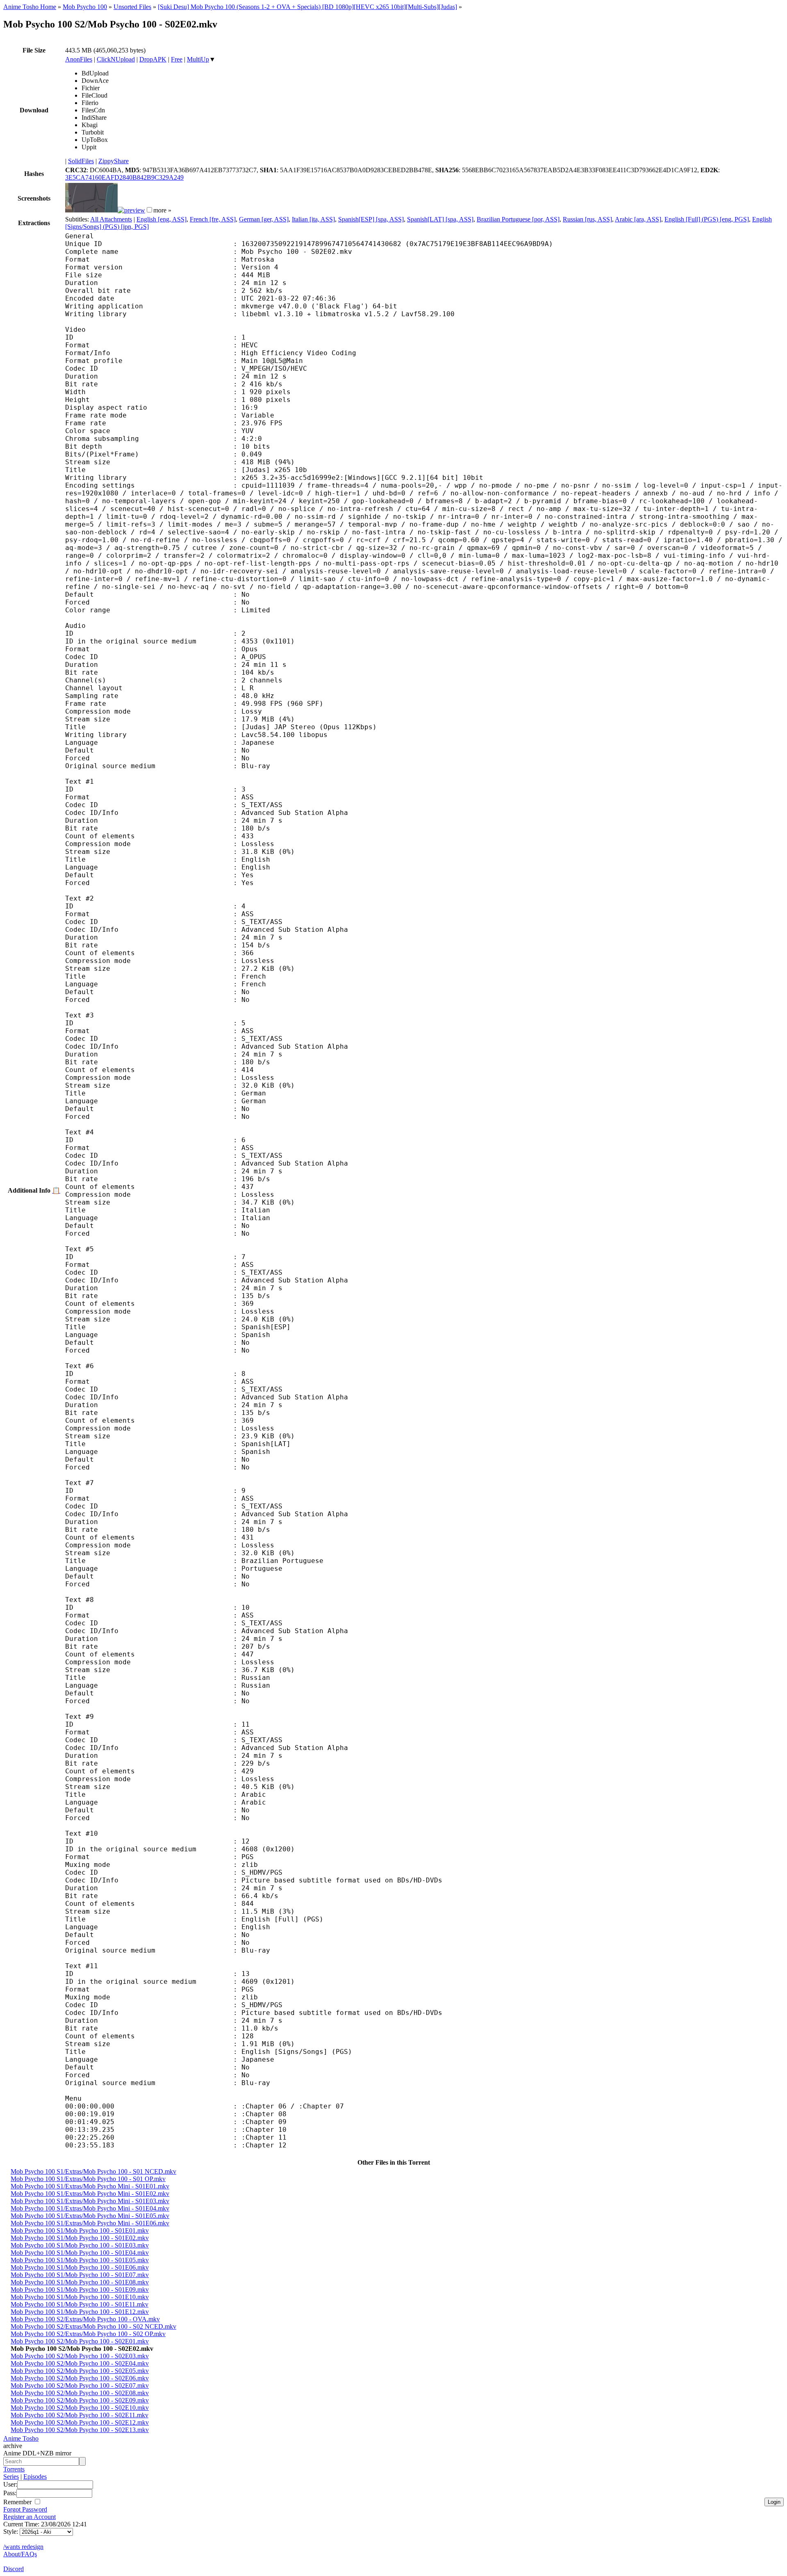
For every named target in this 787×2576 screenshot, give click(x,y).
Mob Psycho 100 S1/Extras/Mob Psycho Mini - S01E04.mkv (90, 2208)
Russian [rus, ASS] (587, 219)
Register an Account (30, 2517)
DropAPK (153, 59)
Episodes (35, 2477)
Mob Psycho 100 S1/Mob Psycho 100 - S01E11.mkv (80, 2304)
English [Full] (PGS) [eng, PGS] (707, 219)
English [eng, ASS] (161, 219)
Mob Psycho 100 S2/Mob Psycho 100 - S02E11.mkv (80, 2415)
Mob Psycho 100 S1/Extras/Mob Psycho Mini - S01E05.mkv (90, 2216)
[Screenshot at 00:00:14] (91, 210)
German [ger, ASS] (264, 219)
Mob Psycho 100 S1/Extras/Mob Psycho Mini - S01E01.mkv (90, 2186)
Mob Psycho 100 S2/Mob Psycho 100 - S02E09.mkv (80, 2400)
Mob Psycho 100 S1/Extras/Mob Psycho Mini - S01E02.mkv (90, 2194)
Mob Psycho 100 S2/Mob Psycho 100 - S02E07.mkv (80, 2385)
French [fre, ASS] (213, 219)
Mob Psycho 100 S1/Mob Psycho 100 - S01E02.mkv (80, 2238)
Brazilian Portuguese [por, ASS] (518, 219)
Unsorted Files (132, 7)
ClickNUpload (116, 59)
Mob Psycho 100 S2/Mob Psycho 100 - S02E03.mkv (80, 2356)
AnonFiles (79, 59)
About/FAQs (20, 2554)
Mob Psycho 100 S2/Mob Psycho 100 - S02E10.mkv (80, 2408)
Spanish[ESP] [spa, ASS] (371, 219)
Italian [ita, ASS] (313, 219)
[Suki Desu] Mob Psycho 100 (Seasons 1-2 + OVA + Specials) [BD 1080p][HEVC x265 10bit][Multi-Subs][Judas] (307, 7)
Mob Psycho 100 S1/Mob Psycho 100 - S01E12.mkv (80, 2312)
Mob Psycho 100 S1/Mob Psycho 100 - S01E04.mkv (80, 2253)
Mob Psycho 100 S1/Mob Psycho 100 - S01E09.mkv (80, 2290)
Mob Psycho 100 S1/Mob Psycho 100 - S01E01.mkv (80, 2230)
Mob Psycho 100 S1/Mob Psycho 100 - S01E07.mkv (80, 2275)
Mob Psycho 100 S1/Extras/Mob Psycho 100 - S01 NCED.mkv (93, 2171)
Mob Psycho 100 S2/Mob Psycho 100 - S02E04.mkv (80, 2363)
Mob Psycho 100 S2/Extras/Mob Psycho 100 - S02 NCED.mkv (93, 2326)
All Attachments (111, 219)
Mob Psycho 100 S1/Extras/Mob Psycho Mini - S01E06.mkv (90, 2223)
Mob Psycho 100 (85, 7)
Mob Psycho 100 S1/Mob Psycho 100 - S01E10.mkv (80, 2297)
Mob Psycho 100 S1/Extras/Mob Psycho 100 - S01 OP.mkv (88, 2179)
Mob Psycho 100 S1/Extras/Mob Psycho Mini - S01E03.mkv (90, 2201)
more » (162, 210)
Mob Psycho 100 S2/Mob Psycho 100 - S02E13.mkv (80, 2430)
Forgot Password (25, 2509)
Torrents (14, 2469)
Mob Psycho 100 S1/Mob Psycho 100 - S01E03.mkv (80, 2245)
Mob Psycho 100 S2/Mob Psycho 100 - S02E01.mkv (80, 2341)
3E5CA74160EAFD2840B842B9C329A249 (124, 177)
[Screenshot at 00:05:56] (131, 210)
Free (177, 59)
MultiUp (198, 59)
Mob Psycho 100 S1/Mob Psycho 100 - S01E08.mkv (80, 2282)
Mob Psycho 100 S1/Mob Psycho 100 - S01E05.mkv (80, 2260)
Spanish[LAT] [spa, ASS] (440, 219)
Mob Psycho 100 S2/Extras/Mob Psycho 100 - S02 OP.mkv (88, 2334)
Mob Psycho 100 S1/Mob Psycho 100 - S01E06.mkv (80, 2267)
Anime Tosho (21, 2438)
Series (11, 2477)
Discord (14, 2569)
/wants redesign (23, 2547)
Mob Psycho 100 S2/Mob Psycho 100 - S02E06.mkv (80, 2378)
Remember (18, 2502)
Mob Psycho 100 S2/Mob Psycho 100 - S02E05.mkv (80, 2371)
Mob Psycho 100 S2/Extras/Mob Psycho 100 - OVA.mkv (85, 2319)
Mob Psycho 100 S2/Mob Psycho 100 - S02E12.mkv (80, 2422)
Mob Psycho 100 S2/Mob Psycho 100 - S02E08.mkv (80, 2393)
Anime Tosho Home (30, 7)
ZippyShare (114, 161)
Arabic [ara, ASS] (638, 219)
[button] (149, 210)
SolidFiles (81, 161)
